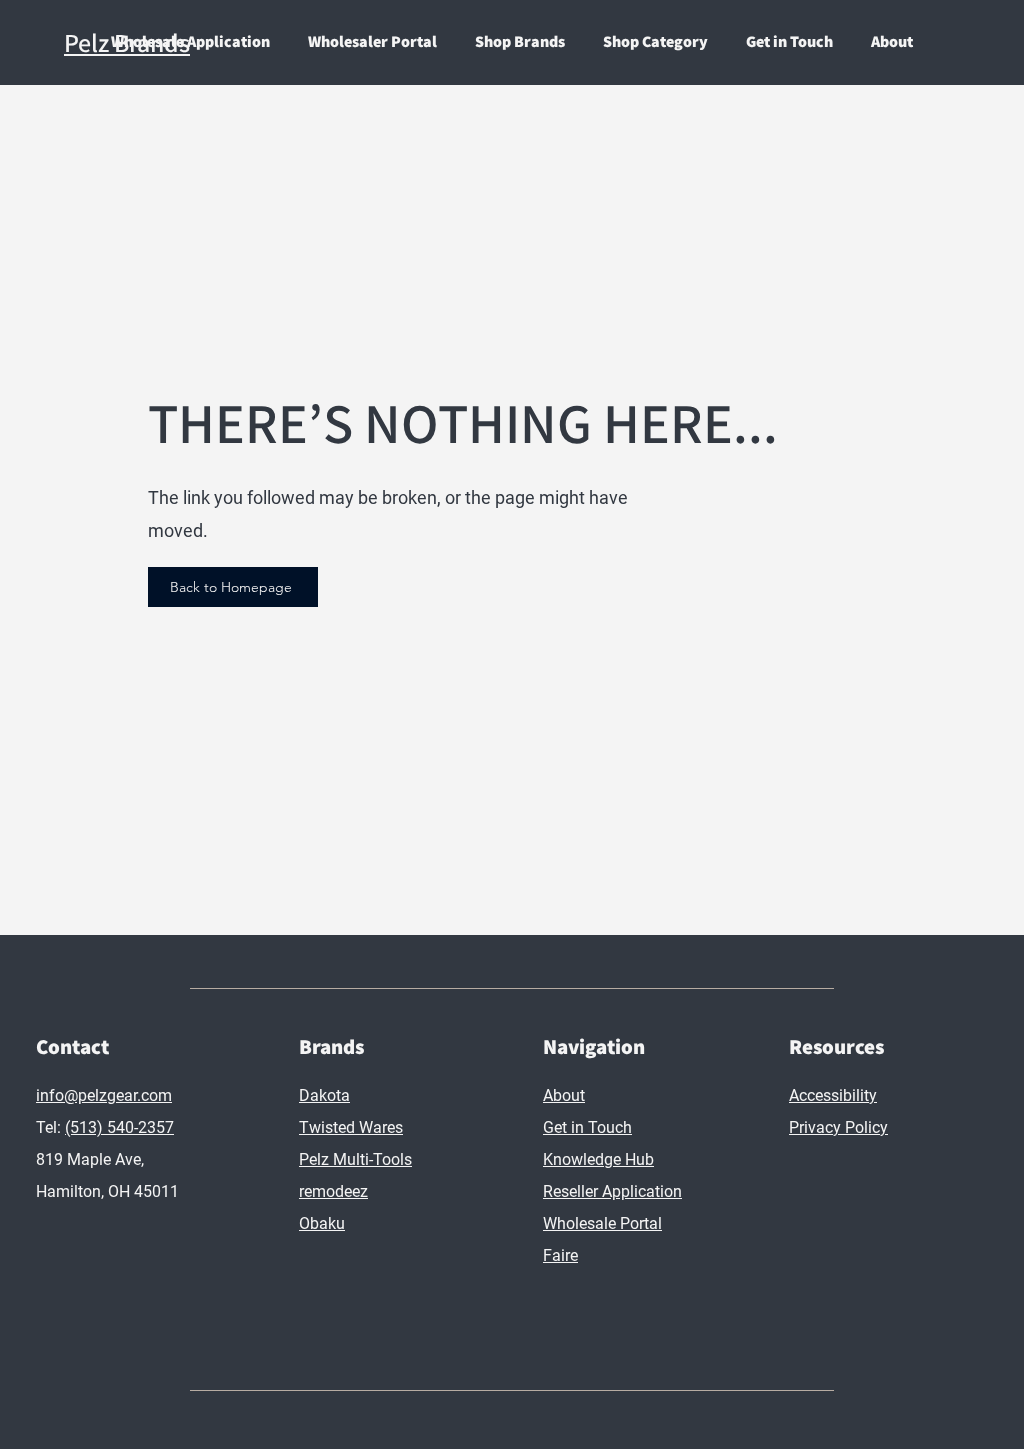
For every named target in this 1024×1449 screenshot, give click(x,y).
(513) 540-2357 (119, 1127)
